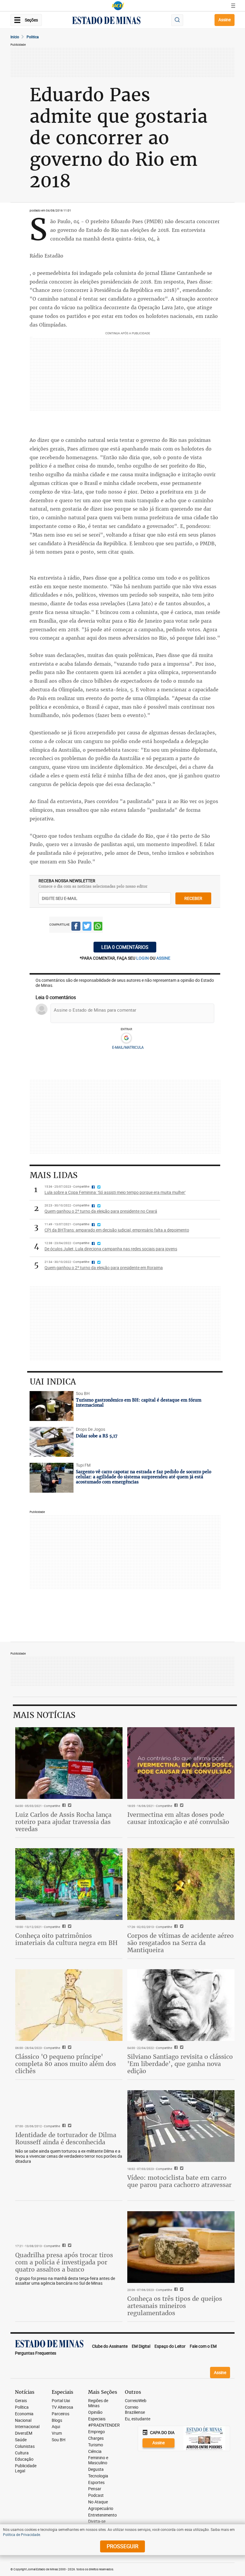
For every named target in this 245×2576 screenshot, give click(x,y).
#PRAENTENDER (104, 2425)
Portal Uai (61, 2401)
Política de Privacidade (22, 2534)
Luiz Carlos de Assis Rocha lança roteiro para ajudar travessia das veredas (63, 1822)
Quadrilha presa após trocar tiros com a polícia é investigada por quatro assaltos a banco (64, 2262)
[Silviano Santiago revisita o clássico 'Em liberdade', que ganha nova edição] (181, 2005)
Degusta (96, 2469)
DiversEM (24, 2433)
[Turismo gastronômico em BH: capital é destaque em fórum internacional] (52, 1406)
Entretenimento (102, 2515)
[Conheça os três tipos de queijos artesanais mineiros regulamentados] (181, 2247)
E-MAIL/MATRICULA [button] (128, 1047)
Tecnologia (98, 2476)
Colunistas (25, 2446)
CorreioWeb (136, 2401)
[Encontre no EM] (177, 20)
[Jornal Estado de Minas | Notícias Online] (106, 21)
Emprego (97, 2432)
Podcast (96, 2495)
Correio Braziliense (135, 2410)
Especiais (97, 2419)
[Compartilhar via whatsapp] (98, 927)
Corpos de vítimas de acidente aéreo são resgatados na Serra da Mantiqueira (180, 1943)
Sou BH (59, 2440)
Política (22, 2407)
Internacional (27, 2427)
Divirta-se (97, 2521)
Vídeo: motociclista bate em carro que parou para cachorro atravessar (179, 2181)
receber (193, 898)
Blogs (57, 2420)
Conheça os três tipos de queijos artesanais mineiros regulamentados (175, 2306)
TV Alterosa (62, 2407)
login (143, 958)
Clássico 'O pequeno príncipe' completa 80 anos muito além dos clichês (66, 2064)
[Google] (126, 1038)
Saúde (21, 2440)
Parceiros (61, 2414)
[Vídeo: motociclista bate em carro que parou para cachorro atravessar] (181, 2126)
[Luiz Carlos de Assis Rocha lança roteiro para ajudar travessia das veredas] (69, 1763)
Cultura (22, 2453)
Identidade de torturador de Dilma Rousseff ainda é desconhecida (66, 2138)
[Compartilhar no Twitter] (87, 927)
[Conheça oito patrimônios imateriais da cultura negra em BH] (69, 1884)
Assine (225, 20)
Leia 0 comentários (125, 947)
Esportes (96, 2483)
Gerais (21, 2401)
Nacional (23, 2420)
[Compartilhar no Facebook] (76, 927)
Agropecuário (101, 2509)
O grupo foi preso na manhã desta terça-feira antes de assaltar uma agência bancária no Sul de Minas (65, 2281)
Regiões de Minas (98, 2403)
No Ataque (98, 2502)
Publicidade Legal (26, 2468)
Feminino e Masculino (98, 2460)
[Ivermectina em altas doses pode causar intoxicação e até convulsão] (181, 1763)
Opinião (95, 2412)
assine (163, 958)
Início (15, 37)
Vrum (57, 2433)
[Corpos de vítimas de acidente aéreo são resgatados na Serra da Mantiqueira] (181, 1884)
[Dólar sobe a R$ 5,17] (52, 1442)
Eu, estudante (138, 2419)
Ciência (95, 2452)
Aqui (56, 2427)
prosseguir (122, 2546)
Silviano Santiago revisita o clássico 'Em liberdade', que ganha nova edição (180, 2064)
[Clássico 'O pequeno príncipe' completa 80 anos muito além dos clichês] (69, 2005)
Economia (24, 2414)
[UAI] (118, 6)
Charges (96, 2438)
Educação (24, 2459)
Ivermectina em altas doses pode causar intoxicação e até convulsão (178, 1818)
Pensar (95, 2489)
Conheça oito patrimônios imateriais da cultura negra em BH (66, 1939)
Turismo (96, 2445)
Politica (33, 37)
